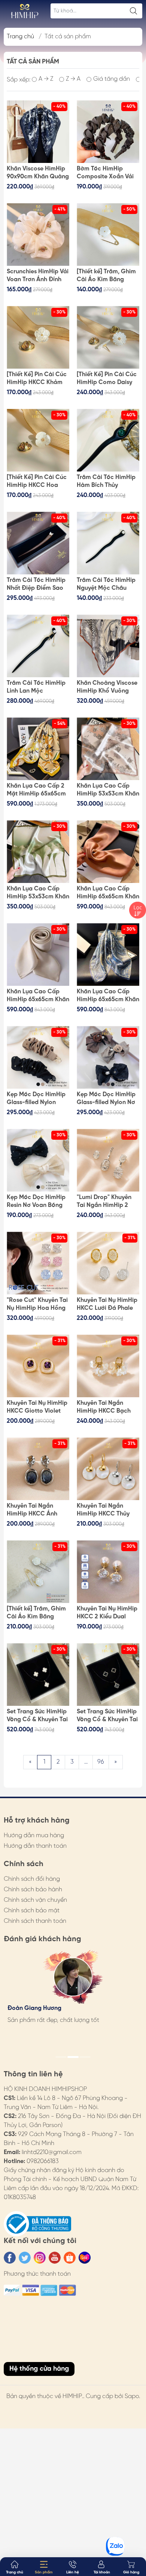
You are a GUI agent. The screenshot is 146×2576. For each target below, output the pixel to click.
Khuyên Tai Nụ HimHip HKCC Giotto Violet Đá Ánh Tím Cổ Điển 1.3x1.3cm (37, 1407)
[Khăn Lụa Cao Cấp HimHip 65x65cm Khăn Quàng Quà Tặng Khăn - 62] (108, 852)
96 (101, 1762)
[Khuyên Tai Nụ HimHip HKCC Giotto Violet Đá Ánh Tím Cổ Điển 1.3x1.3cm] (38, 1366)
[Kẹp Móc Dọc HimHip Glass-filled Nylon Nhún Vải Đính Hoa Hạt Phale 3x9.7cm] (38, 1057)
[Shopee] (70, 2258)
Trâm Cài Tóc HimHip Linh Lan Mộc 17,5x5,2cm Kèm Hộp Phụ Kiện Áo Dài (36, 687)
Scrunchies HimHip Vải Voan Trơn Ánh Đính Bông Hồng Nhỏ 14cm (38, 276)
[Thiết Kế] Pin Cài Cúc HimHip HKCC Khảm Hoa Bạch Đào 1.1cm (37, 379)
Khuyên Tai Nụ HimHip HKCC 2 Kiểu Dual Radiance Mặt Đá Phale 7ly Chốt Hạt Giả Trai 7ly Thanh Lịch (108, 1613)
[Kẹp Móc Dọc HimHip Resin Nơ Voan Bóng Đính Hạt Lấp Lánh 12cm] (38, 1160)
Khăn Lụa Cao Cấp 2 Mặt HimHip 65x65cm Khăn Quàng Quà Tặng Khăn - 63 (36, 790)
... (86, 1762)
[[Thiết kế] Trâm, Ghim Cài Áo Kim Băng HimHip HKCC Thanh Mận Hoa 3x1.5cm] (108, 234)
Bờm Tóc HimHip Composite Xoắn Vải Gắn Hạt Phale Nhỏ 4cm (105, 173)
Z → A (73, 79)
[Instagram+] (40, 2258)
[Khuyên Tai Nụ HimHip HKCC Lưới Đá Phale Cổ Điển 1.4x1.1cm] (108, 1263)
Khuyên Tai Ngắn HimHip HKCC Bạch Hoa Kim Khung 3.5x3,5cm (104, 1407)
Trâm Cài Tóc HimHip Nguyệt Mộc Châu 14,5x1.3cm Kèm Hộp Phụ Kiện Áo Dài (106, 584)
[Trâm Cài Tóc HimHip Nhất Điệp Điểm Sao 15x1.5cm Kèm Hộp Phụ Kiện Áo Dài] (38, 543)
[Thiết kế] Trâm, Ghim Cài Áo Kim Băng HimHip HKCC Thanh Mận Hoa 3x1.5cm (106, 276)
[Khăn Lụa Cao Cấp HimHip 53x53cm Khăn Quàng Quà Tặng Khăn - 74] (108, 749)
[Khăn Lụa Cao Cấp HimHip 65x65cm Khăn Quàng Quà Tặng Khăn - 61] (38, 954)
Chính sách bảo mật (32, 1911)
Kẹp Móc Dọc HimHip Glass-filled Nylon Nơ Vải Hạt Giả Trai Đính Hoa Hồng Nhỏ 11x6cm (108, 1099)
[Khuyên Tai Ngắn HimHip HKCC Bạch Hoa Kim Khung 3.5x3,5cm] (108, 1366)
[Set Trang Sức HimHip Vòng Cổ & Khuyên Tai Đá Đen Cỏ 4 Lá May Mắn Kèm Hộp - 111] (108, 1674)
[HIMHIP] (25, 11)
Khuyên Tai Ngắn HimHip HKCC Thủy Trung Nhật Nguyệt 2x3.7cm (103, 1510)
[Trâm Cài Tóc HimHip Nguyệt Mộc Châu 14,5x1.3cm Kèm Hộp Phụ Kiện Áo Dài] (108, 543)
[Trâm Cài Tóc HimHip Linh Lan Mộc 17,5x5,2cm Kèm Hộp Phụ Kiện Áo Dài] (38, 646)
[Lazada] (85, 2258)
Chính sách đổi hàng (32, 1879)
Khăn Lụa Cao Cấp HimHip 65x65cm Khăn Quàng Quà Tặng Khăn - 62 (108, 893)
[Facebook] (10, 2258)
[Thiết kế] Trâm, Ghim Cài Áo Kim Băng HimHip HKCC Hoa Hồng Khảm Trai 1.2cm (38, 1613)
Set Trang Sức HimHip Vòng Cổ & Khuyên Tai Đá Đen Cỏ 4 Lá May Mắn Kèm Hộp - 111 (107, 1716)
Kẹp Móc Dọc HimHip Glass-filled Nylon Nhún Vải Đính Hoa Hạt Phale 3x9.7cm (36, 1099)
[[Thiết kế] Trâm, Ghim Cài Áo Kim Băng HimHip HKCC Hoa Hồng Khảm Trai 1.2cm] (38, 1572)
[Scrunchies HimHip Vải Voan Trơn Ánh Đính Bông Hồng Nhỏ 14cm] (38, 234)
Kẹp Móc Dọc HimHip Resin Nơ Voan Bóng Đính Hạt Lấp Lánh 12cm (36, 1202)
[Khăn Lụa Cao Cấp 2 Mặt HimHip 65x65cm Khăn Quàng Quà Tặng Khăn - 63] (38, 749)
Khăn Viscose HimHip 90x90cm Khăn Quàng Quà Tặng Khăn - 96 (38, 173)
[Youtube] (55, 2258)
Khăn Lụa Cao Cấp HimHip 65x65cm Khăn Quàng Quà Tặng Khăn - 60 (108, 996)
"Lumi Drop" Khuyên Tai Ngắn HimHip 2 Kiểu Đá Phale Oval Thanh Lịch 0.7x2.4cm (107, 1202)
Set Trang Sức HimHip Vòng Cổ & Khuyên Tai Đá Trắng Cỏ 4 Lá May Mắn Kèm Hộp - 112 (38, 1716)
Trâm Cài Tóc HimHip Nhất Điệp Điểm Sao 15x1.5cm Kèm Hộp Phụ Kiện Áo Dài (36, 584)
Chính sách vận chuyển (35, 1900)
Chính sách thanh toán (35, 1921)
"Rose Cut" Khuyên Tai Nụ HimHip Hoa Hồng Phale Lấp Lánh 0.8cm (37, 1305)
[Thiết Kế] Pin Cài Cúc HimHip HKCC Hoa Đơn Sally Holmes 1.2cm (37, 482)
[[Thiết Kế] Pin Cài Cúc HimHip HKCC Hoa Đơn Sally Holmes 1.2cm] (38, 440)
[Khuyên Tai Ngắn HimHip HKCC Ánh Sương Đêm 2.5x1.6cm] (38, 1469)
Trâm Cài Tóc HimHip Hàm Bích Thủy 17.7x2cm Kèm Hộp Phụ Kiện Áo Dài (108, 482)
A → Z (46, 79)
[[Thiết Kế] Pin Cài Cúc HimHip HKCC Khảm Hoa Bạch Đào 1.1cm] (38, 337)
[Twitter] (25, 2258)
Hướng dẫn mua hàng (34, 1836)
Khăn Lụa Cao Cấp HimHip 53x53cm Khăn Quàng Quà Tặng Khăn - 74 (108, 790)
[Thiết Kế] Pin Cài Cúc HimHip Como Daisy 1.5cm (107, 379)
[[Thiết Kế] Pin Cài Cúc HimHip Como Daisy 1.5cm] (108, 337)
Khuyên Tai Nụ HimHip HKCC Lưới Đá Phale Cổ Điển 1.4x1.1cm (107, 1305)
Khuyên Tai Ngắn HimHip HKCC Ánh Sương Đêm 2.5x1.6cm (37, 1510)
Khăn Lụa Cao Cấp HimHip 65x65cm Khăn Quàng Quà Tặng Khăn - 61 (38, 996)
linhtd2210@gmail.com (52, 2152)
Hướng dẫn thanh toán (35, 1846)
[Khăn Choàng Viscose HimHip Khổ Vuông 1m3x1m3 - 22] (108, 646)
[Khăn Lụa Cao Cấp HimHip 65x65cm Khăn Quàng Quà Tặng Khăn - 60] (108, 954)
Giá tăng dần (112, 79)
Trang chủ (20, 37)
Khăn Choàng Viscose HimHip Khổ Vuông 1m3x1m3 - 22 (107, 687)
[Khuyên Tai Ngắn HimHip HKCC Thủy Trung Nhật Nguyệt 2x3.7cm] (108, 1469)
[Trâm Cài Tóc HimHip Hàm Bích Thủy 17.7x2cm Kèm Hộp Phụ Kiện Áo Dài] (108, 440)
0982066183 (43, 2161)
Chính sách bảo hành (33, 1890)
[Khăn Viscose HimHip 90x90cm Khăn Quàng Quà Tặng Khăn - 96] (38, 132)
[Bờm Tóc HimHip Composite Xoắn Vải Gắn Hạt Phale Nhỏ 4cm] (108, 132)
